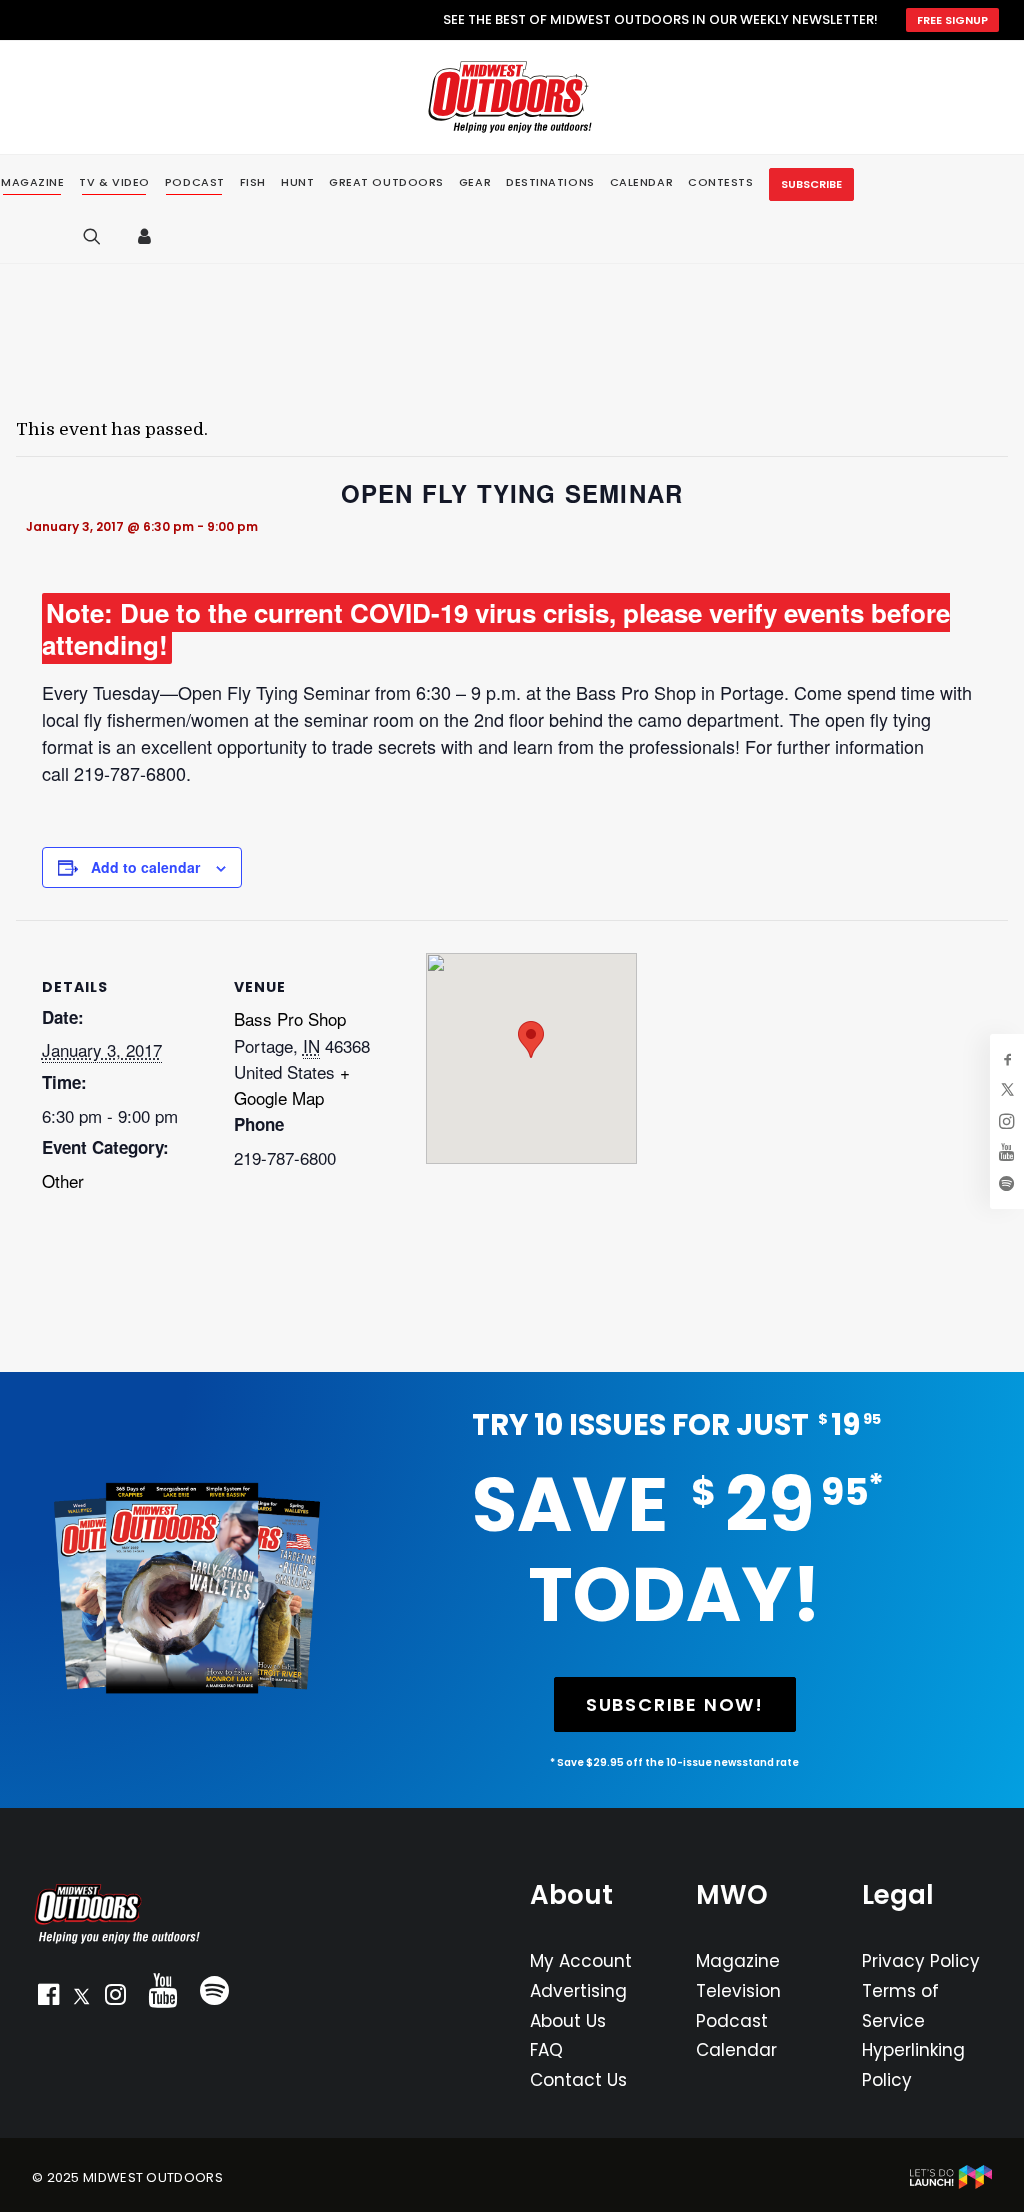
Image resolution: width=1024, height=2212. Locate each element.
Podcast (732, 2021)
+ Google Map (292, 1084)
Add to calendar (145, 867)
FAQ (546, 2050)
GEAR (475, 182)
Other (63, 1180)
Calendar (736, 2050)
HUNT (297, 182)
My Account (581, 1961)
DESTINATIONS (550, 182)
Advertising (578, 1991)
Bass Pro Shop (290, 1018)
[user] (149, 236)
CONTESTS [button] (720, 182)
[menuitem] (114, 182)
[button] (48, 1999)
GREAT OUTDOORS (386, 182)
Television (738, 1991)
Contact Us (578, 2080)
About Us (568, 2021)
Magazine (738, 1961)
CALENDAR (641, 182)
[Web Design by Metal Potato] (951, 2184)
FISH (253, 182)
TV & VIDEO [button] (114, 182)
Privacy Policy (921, 1961)
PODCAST (195, 182)
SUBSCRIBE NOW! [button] (675, 1704)
